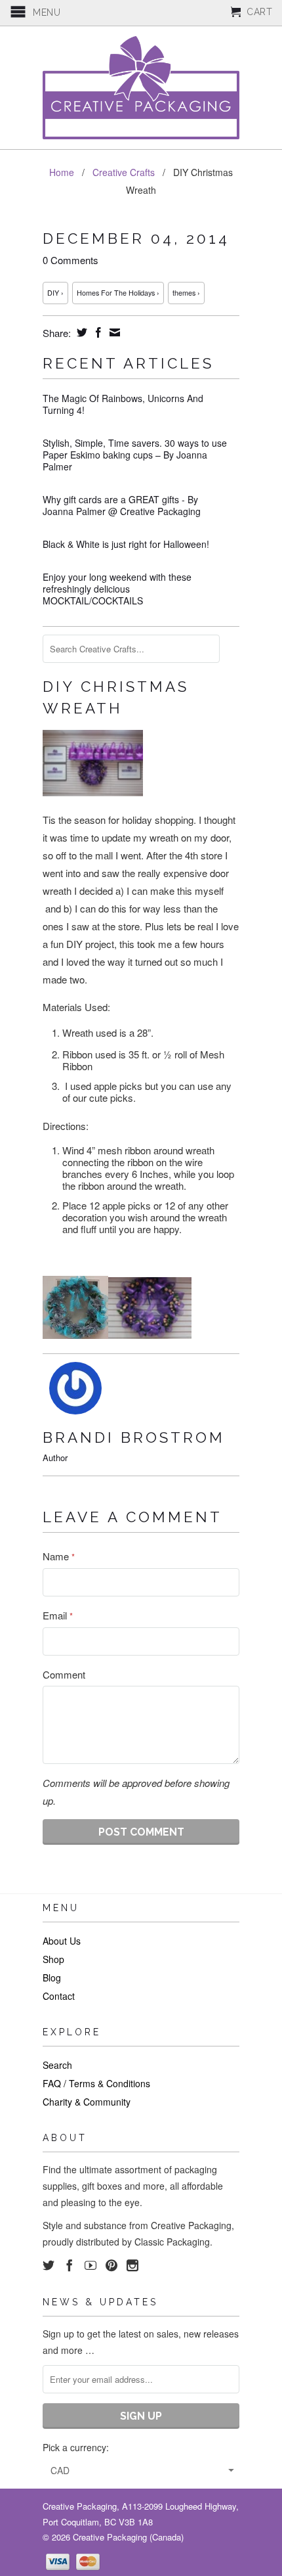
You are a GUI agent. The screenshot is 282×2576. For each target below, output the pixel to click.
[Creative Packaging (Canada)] (141, 88)
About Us (62, 1941)
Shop (53, 1959)
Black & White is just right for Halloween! (126, 544)
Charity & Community (87, 2102)
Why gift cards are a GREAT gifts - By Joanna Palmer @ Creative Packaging (122, 505)
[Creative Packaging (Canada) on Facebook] (70, 2265)
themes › (186, 293)
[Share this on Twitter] (80, 332)
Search (57, 2065)
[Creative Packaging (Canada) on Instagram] (132, 2265)
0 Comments (70, 260)
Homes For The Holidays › (118, 293)
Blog (52, 1977)
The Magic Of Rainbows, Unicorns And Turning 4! (123, 404)
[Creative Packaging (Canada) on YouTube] (91, 2265)
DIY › (55, 293)
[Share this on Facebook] (97, 332)
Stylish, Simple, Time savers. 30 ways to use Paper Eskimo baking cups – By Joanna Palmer (135, 455)
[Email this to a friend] (113, 332)
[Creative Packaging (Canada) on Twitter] (49, 2265)
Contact (59, 1996)
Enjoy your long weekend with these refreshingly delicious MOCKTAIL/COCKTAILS (117, 589)
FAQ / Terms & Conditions (96, 2083)
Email (58, 1615)
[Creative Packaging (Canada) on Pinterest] (111, 2265)
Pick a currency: (76, 2447)
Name (59, 1556)
